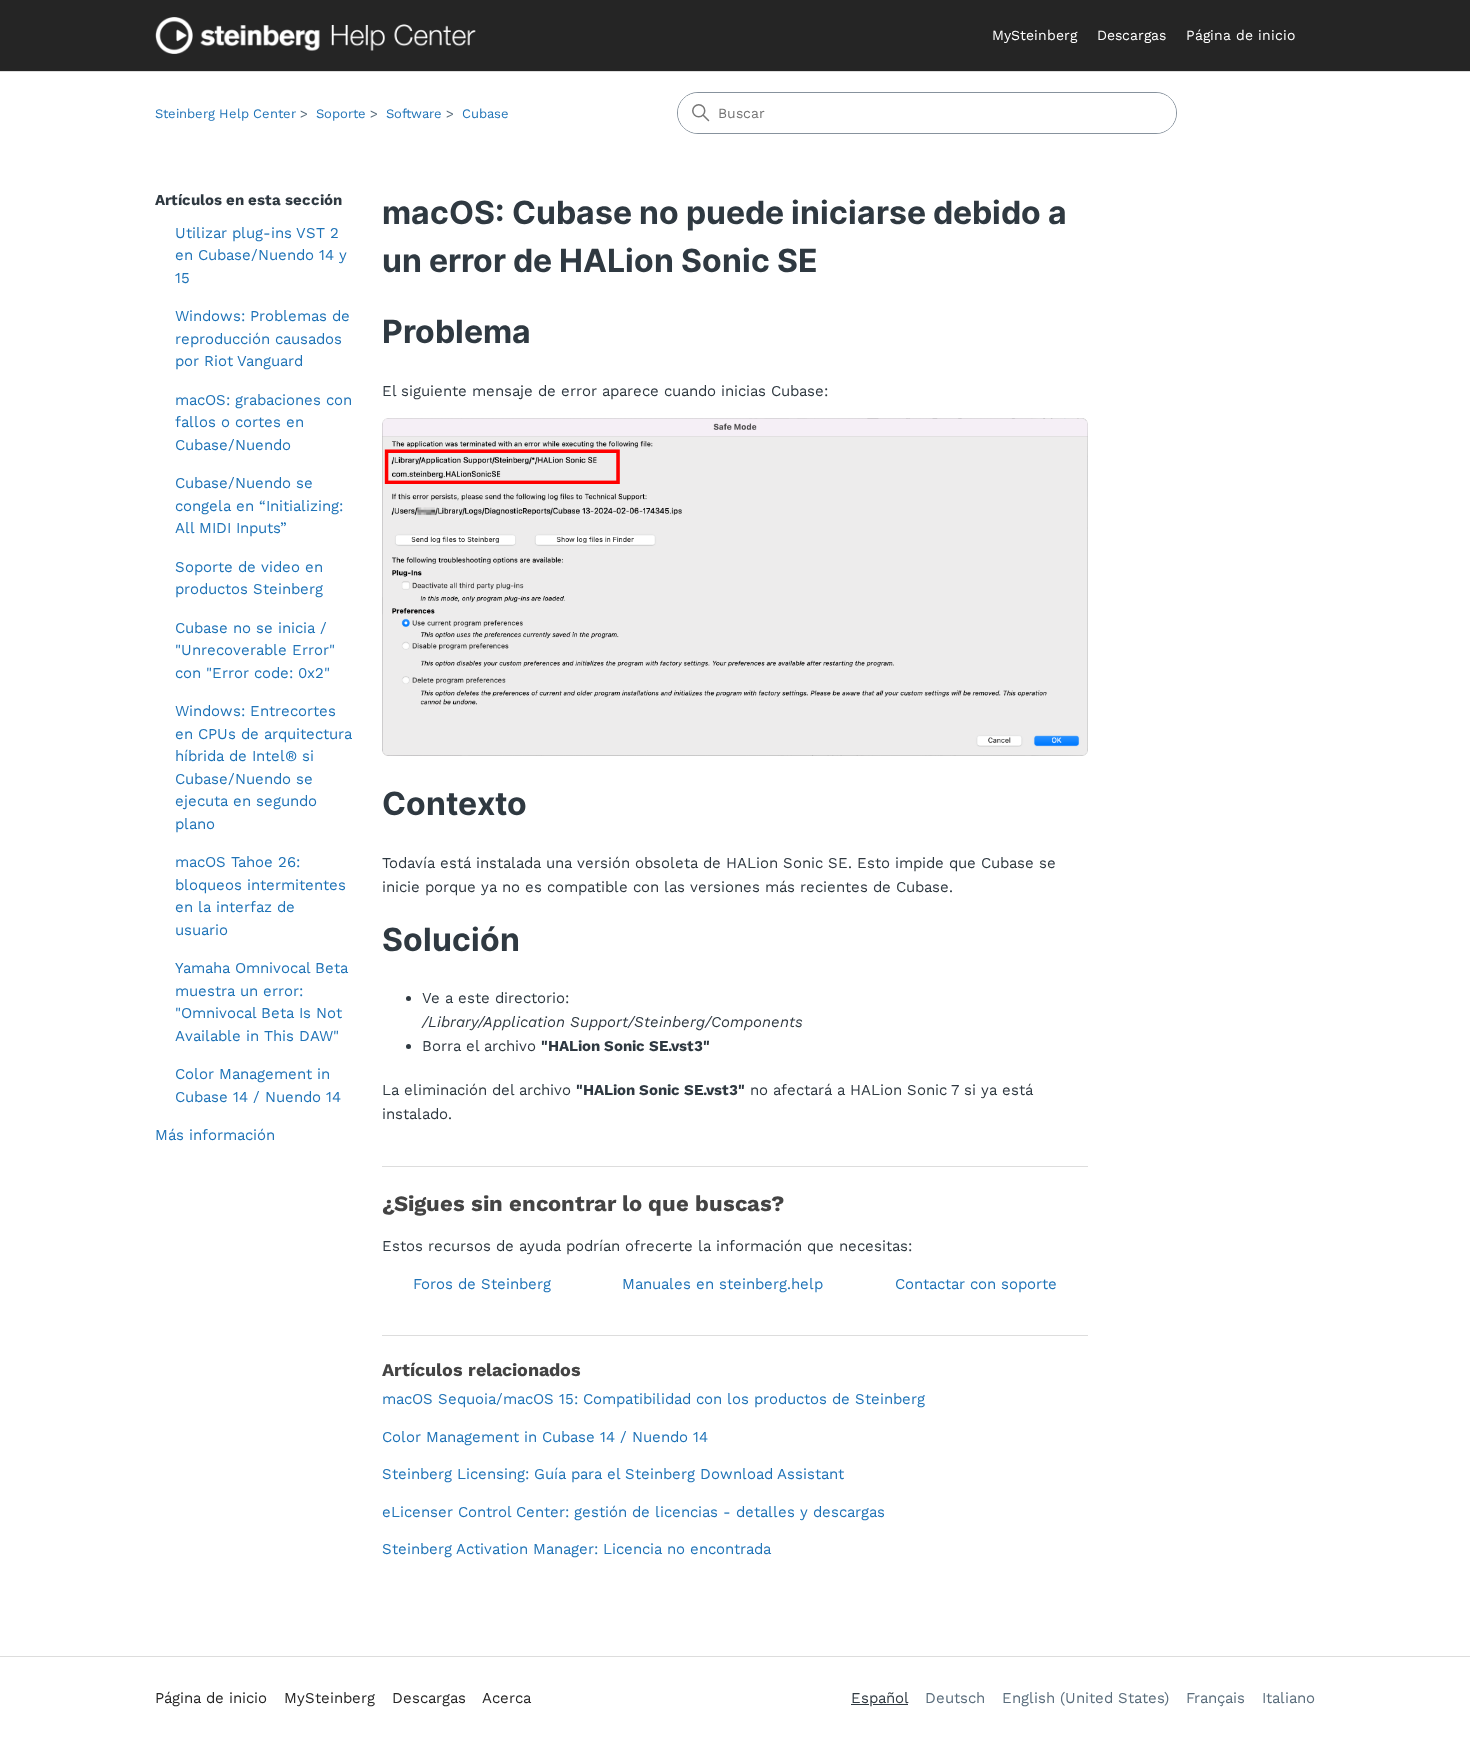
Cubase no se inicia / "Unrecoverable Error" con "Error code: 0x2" (255, 650)
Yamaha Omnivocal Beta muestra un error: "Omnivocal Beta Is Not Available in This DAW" (261, 1002)
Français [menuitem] (1215, 1698)
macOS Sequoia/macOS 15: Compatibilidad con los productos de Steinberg (653, 1399)
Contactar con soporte (976, 1284)
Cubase (485, 113)
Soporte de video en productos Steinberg (249, 578)
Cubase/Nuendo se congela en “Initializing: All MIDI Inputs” (259, 505)
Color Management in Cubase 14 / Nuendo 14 (258, 1085)
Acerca (506, 1698)
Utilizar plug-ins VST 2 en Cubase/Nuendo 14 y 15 (261, 255)
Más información (215, 1135)
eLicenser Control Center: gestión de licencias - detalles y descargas (633, 1512)
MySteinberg (1034, 35)
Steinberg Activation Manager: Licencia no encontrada (576, 1549)
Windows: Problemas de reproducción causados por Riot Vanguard (262, 338)
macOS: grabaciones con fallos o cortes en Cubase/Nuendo (263, 422)
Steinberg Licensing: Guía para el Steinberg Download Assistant (613, 1474)
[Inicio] (320, 35)
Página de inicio (1240, 35)
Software (414, 113)
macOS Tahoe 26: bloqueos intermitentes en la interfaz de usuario (260, 896)
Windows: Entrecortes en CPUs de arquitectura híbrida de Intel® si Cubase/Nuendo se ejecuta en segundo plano (263, 767)
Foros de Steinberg (482, 1284)
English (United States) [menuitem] (1085, 1698)
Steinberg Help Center (225, 113)
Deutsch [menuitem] (955, 1698)
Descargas (1131, 35)
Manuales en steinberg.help (722, 1284)
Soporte (341, 113)
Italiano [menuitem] (1288, 1698)
